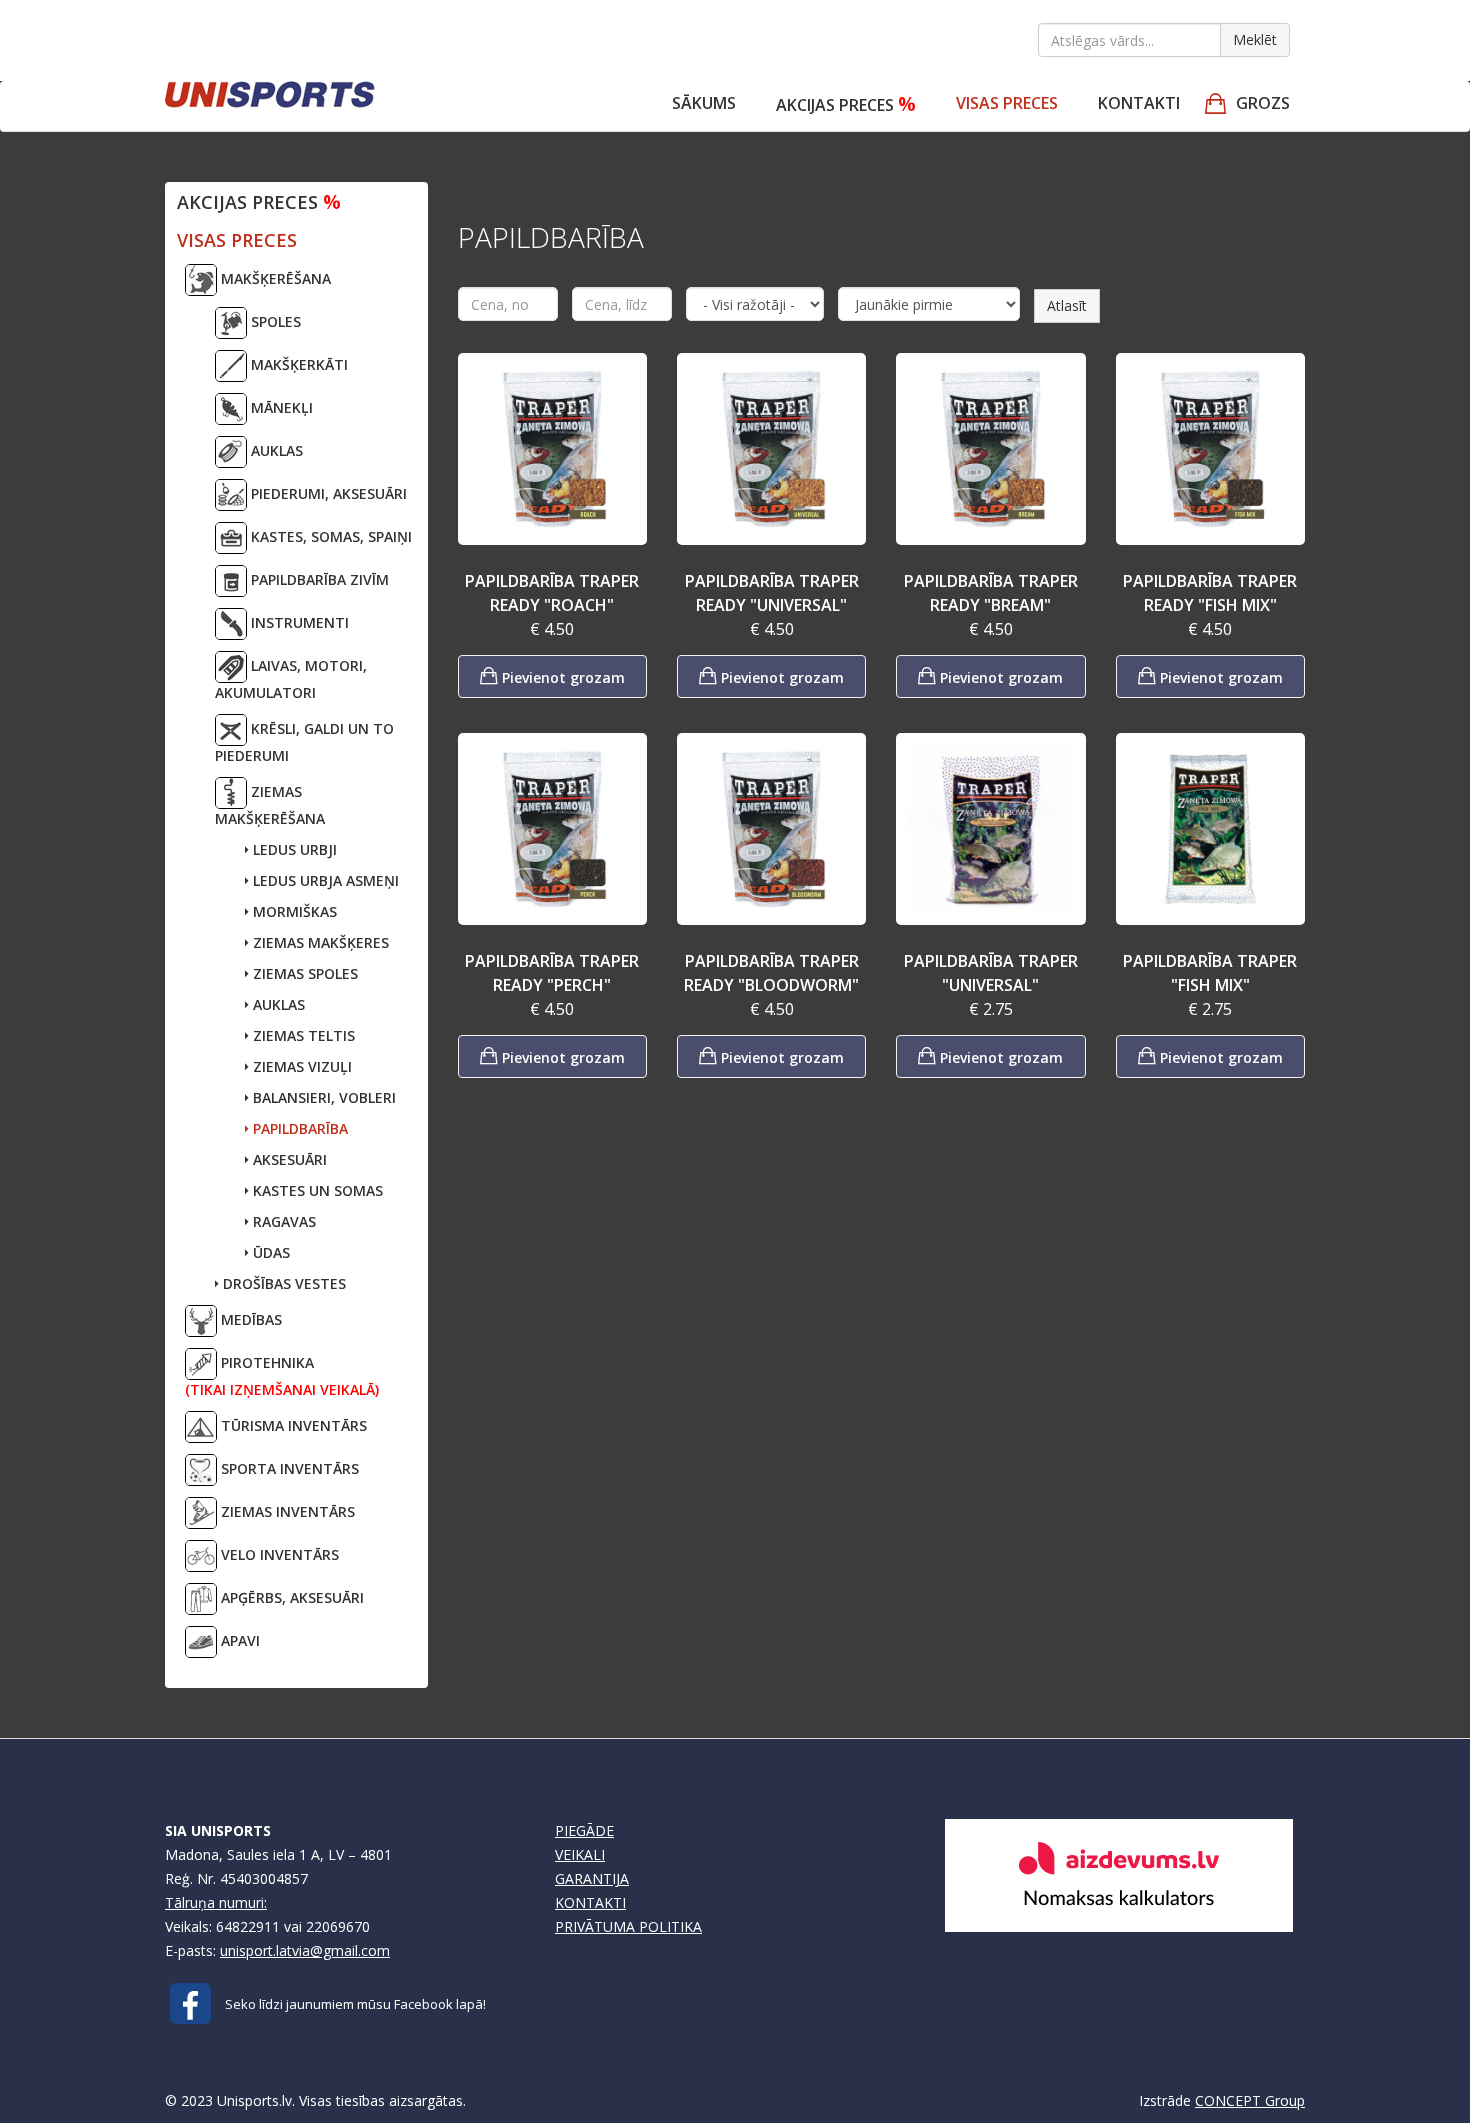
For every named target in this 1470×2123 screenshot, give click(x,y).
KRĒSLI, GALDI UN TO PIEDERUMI (304, 742)
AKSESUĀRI (288, 1159)
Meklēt (1255, 39)
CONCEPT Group (1250, 2100)
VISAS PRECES (1007, 103)
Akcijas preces (846, 103)
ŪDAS (269, 1252)
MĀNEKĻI (280, 407)
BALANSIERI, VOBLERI (322, 1097)
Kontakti (1139, 103)
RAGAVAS (282, 1221)
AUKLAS (275, 450)
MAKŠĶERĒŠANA (274, 278)
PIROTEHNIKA (282, 1376)
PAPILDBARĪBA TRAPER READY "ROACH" (552, 593)
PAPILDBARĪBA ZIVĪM (318, 579)
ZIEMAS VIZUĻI (300, 1066)
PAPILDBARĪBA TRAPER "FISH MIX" (1210, 973)
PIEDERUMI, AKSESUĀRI (327, 493)
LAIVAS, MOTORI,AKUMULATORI (291, 679)
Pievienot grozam (561, 677)
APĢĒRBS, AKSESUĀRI (290, 1597)
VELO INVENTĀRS (278, 1554)
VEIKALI (580, 1854)
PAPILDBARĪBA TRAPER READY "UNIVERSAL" (772, 593)
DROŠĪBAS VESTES (282, 1283)
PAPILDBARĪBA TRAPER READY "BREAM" (991, 593)
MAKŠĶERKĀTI (297, 364)
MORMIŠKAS (293, 911)
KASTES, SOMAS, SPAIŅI (329, 536)
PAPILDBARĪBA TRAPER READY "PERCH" (552, 973)
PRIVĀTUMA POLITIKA (628, 1926)
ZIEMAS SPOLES (303, 973)
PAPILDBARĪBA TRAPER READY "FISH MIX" (1210, 593)
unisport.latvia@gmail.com (305, 1950)
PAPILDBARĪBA (298, 1128)
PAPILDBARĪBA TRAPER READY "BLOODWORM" (771, 973)
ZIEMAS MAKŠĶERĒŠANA (270, 805)
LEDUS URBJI (293, 849)
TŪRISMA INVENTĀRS (292, 1425)
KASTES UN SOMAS (316, 1190)
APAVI (238, 1640)
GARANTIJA (592, 1878)
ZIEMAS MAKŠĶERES (319, 942)
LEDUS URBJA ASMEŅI (324, 880)
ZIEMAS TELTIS (302, 1035)
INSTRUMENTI (298, 622)
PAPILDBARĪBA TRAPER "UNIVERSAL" (991, 973)
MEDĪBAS (249, 1319)
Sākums (704, 103)
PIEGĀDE (584, 1830)
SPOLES (274, 321)
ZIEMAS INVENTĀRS (286, 1511)
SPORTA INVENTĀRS (288, 1468)
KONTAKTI (590, 1902)
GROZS (1263, 103)
